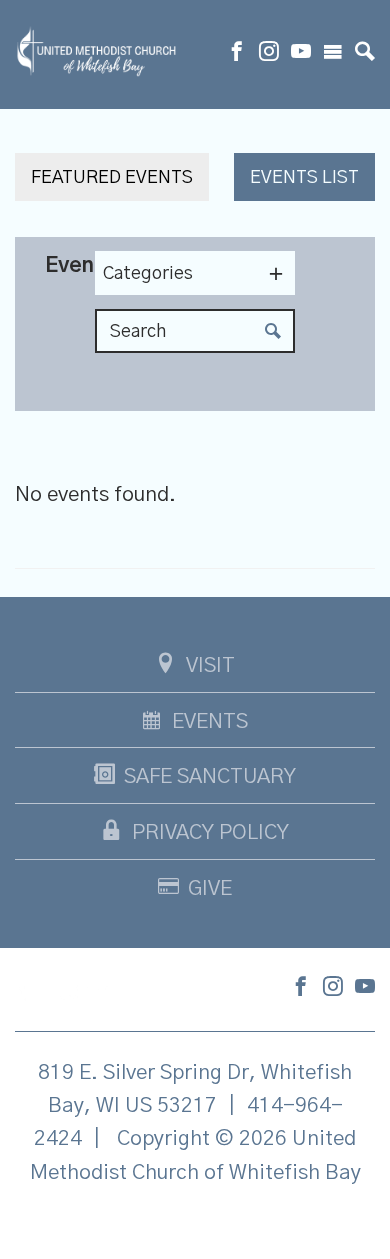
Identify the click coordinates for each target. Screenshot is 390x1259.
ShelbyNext (195, 1223)
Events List (304, 178)
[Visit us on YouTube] (301, 54)
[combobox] (195, 273)
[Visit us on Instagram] (269, 54)
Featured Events (112, 178)
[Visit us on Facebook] (237, 54)
